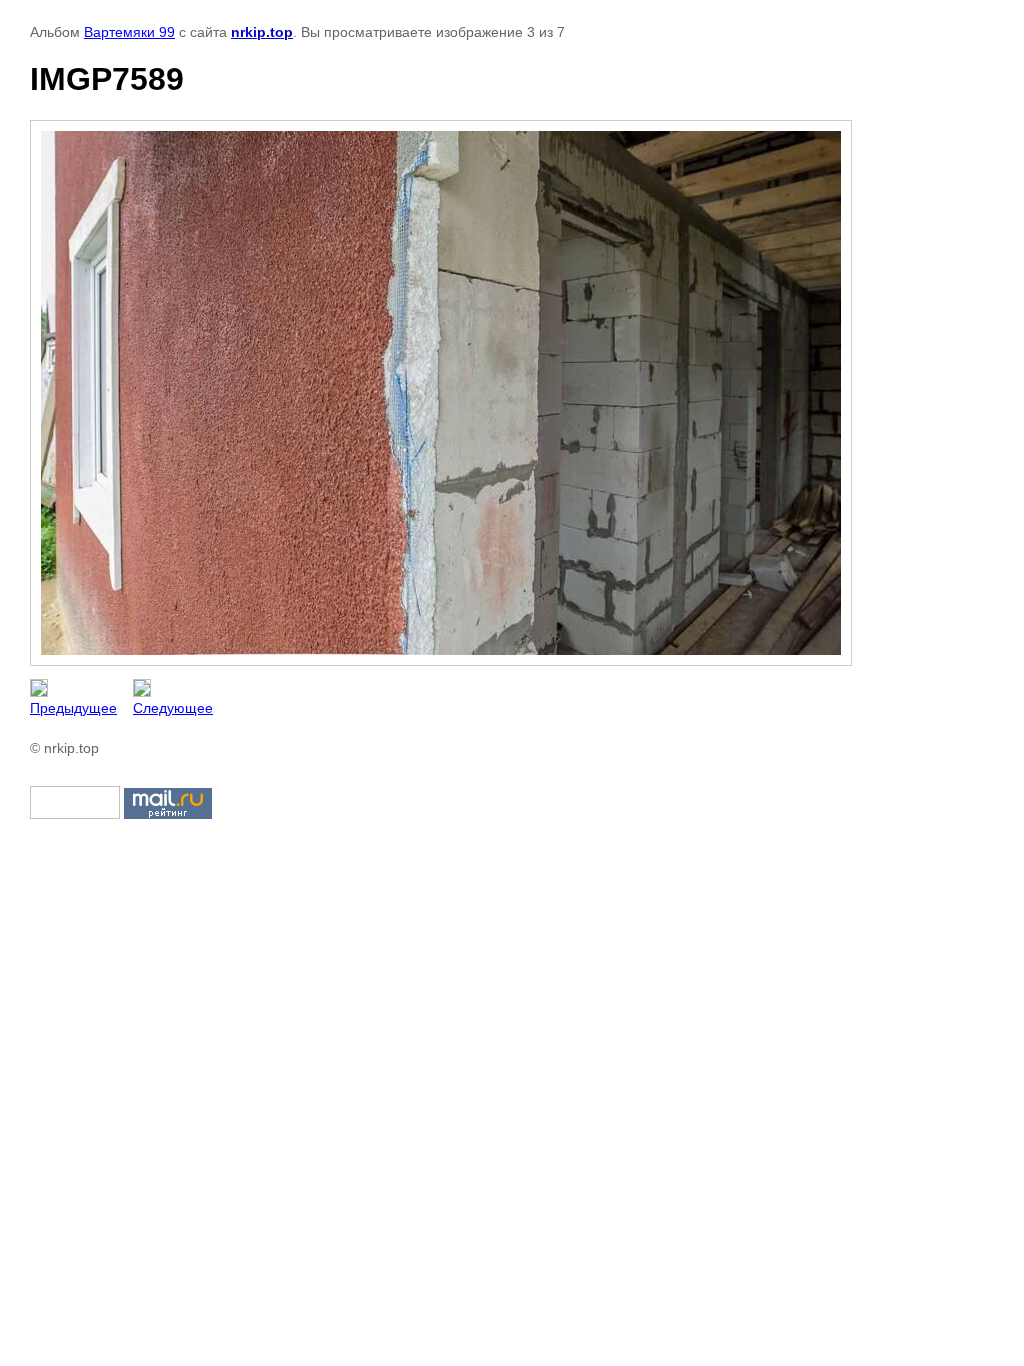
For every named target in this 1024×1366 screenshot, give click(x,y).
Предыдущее (73, 708)
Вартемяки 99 (129, 32)
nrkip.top (262, 32)
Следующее (173, 708)
